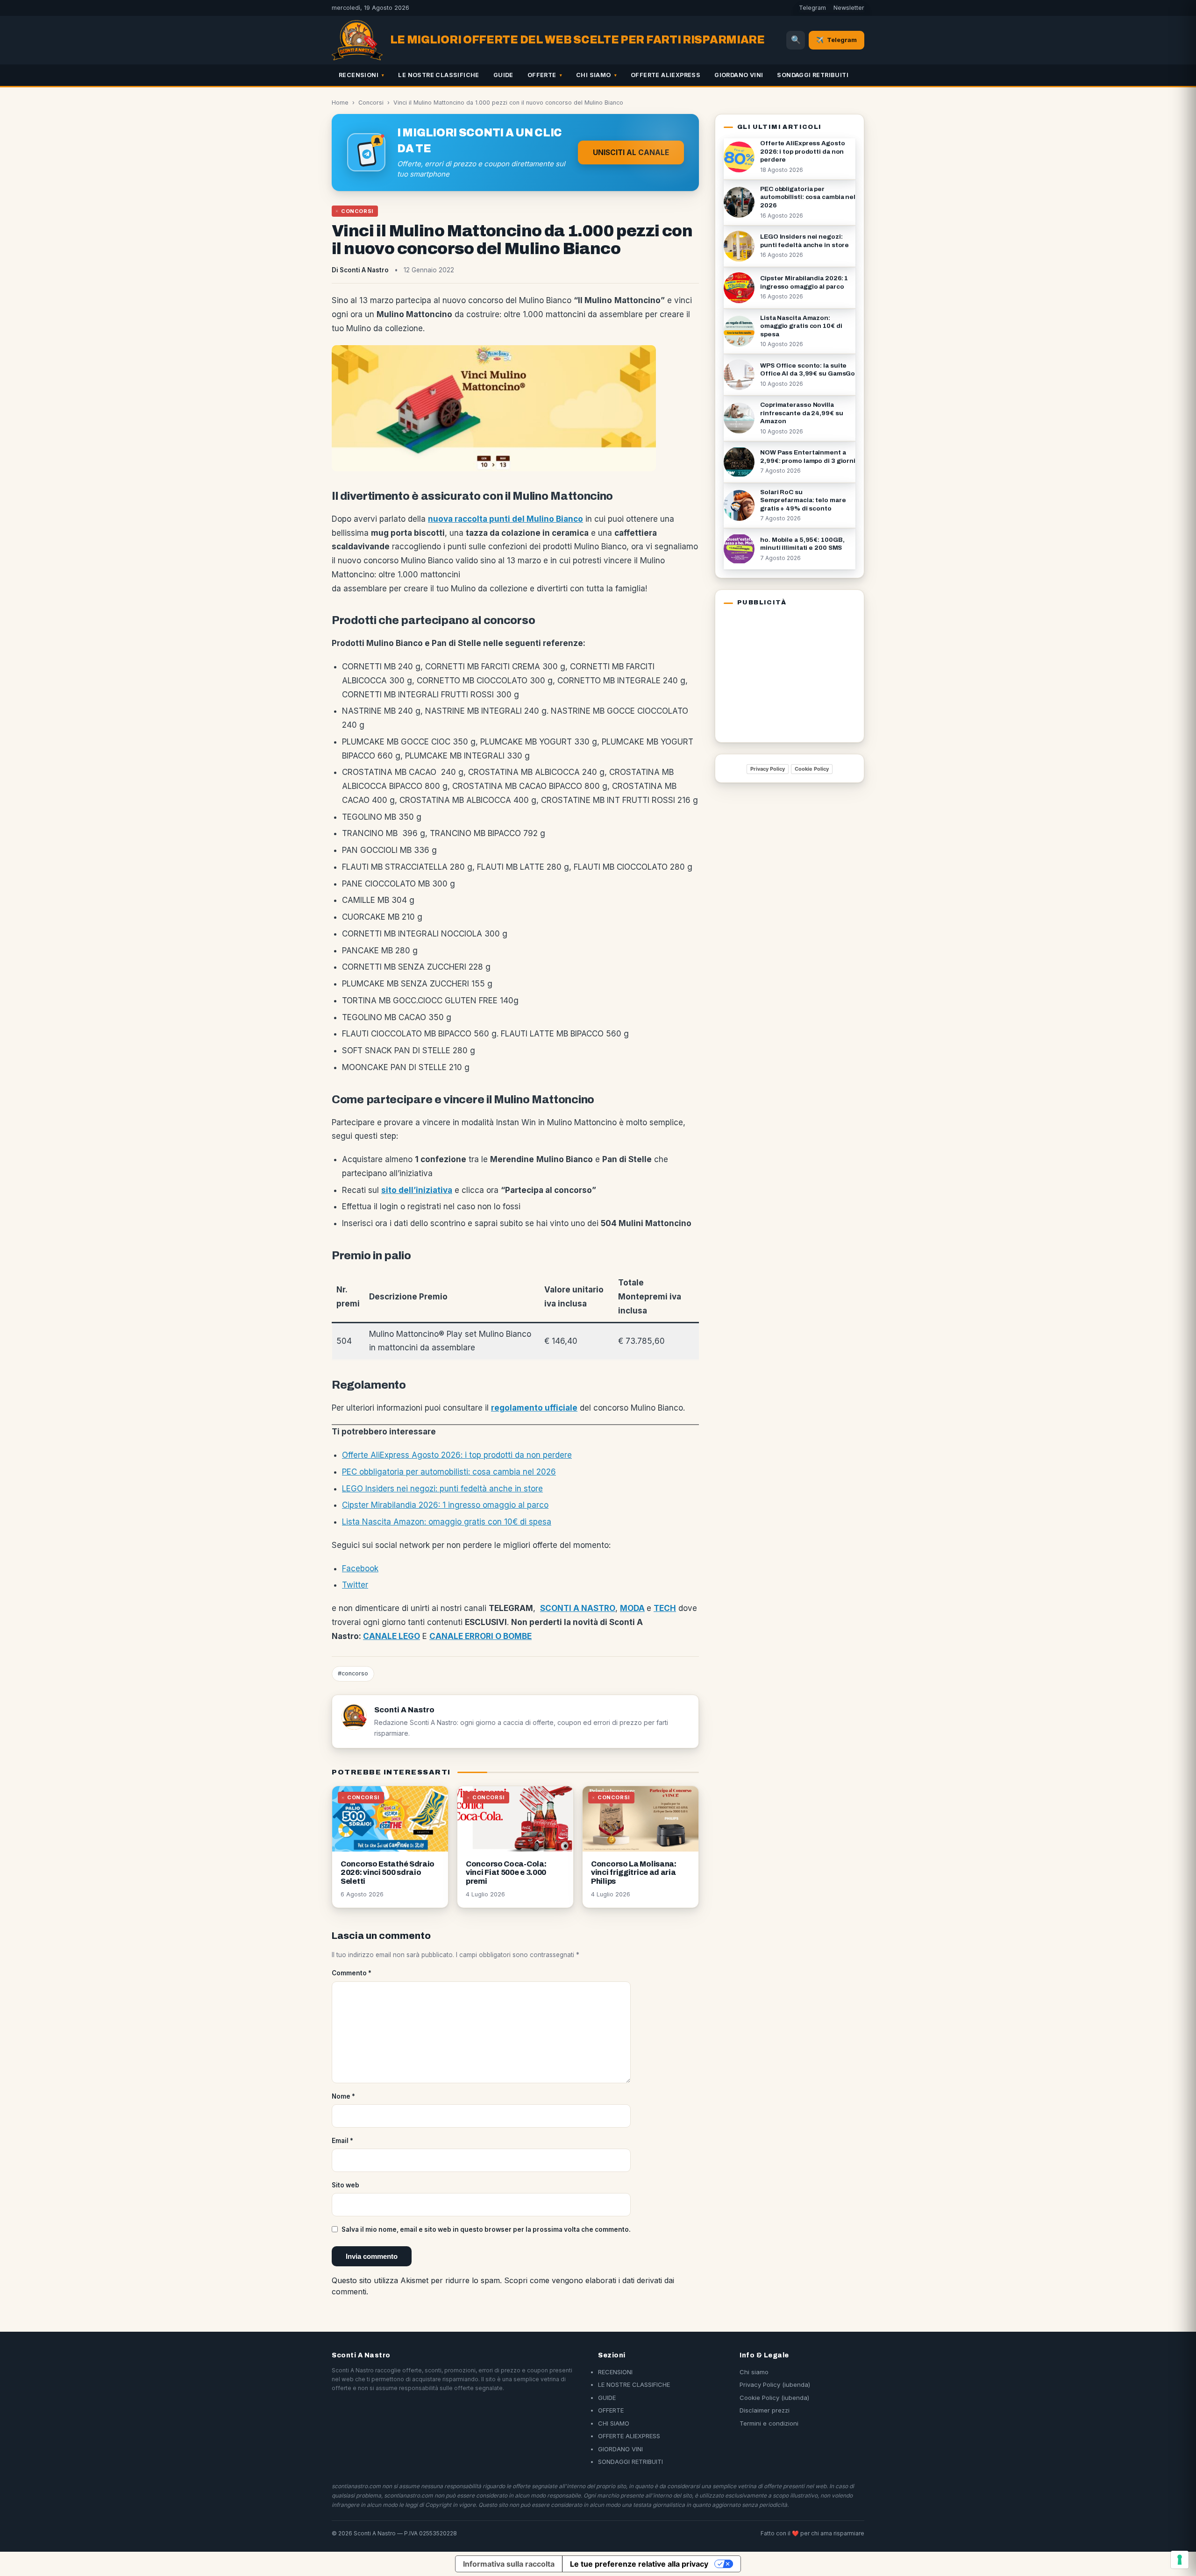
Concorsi (371, 103)
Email (342, 2141)
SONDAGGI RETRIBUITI (813, 75)
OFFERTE (542, 75)
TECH (665, 1608)
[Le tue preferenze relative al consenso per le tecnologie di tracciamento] (1180, 2560)
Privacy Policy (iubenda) (775, 2384)
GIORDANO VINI (739, 75)
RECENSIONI (359, 75)
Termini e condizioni (769, 2423)
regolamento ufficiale (534, 1408)
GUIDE (503, 75)
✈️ (836, 40)
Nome (343, 2096)
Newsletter (849, 8)
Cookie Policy (812, 769)
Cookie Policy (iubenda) (774, 2398)
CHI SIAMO (594, 75)
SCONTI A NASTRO (578, 1608)
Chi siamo (754, 2372)
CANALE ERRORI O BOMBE (481, 1636)
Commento (352, 1973)
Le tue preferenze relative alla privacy (639, 2564)
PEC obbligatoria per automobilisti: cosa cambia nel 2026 (449, 1472)
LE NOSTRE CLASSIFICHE (438, 75)
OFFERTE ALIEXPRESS (666, 75)
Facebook (360, 1568)
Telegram (812, 8)
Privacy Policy (768, 769)
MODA (632, 1608)
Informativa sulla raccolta (509, 2564)
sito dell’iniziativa (417, 1190)
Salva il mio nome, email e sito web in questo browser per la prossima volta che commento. (486, 2229)
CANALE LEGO (392, 1636)
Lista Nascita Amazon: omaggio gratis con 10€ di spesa (447, 1522)
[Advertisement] (782, 673)
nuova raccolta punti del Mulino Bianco (505, 519)
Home (340, 103)
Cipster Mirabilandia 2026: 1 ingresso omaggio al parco (445, 1505)
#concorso (353, 1673)
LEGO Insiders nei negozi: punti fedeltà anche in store (442, 1489)
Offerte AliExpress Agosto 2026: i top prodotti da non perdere (457, 1455)
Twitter (355, 1585)
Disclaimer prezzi (765, 2410)
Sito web (345, 2185)
